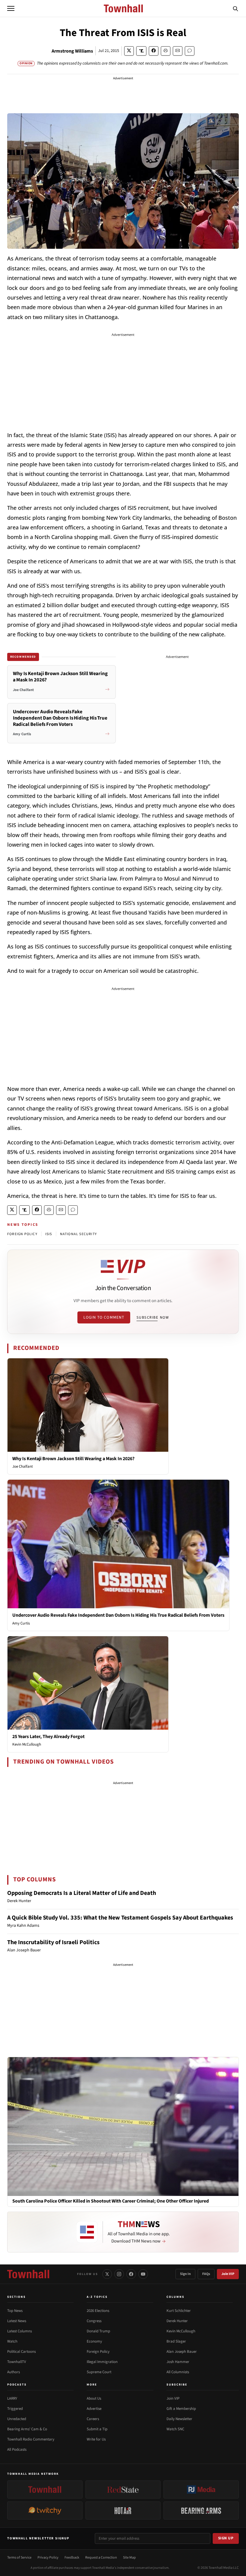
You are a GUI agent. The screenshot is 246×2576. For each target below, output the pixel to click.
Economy (94, 2341)
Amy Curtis (21, 1623)
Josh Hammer (178, 2362)
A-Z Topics (97, 2297)
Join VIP (228, 2274)
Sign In (185, 2274)
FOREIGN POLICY (22, 1234)
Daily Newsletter (179, 2419)
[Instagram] (119, 2274)
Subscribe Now (153, 1317)
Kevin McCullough (27, 1744)
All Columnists (178, 2372)
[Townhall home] (28, 2274)
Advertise (94, 2409)
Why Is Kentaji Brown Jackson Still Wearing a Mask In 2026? (73, 1459)
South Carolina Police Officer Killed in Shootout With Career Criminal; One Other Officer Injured (111, 2201)
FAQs (206, 2274)
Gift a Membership (181, 2409)
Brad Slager (176, 2341)
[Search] (235, 8)
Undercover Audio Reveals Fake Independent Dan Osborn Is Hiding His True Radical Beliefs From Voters (118, 1615)
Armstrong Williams (72, 51)
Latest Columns (19, 2331)
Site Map (129, 2558)
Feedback (72, 2558)
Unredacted (17, 2419)
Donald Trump (98, 2331)
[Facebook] (131, 2274)
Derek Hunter (177, 2321)
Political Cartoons (21, 2352)
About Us (94, 2398)
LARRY (12, 2398)
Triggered (15, 2409)
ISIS (49, 1234)
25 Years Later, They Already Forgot (48, 1737)
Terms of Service (19, 2558)
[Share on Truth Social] (141, 51)
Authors (13, 2372)
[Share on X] (129, 51)
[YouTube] (143, 2274)
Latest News (17, 2321)
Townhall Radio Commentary (31, 2439)
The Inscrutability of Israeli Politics (53, 1942)
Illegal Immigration (102, 2362)
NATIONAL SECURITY (78, 1234)
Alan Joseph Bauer (182, 2352)
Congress (94, 2321)
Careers (93, 2419)
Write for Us (96, 2439)
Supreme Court (99, 2372)
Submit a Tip (97, 2429)
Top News (15, 2311)
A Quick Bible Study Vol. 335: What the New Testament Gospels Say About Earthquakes (120, 1918)
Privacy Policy (48, 2558)
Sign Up (226, 2538)
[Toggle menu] (11, 8)
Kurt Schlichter (179, 2311)
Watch (12, 2341)
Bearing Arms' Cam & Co (27, 2429)
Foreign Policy (98, 2352)
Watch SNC (175, 2429)
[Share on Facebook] (154, 51)
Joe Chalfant (22, 1466)
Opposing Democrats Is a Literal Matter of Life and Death (82, 1893)
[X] (107, 2274)
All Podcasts (17, 2450)
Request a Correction (101, 2558)
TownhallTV (17, 2362)
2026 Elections (98, 2311)
